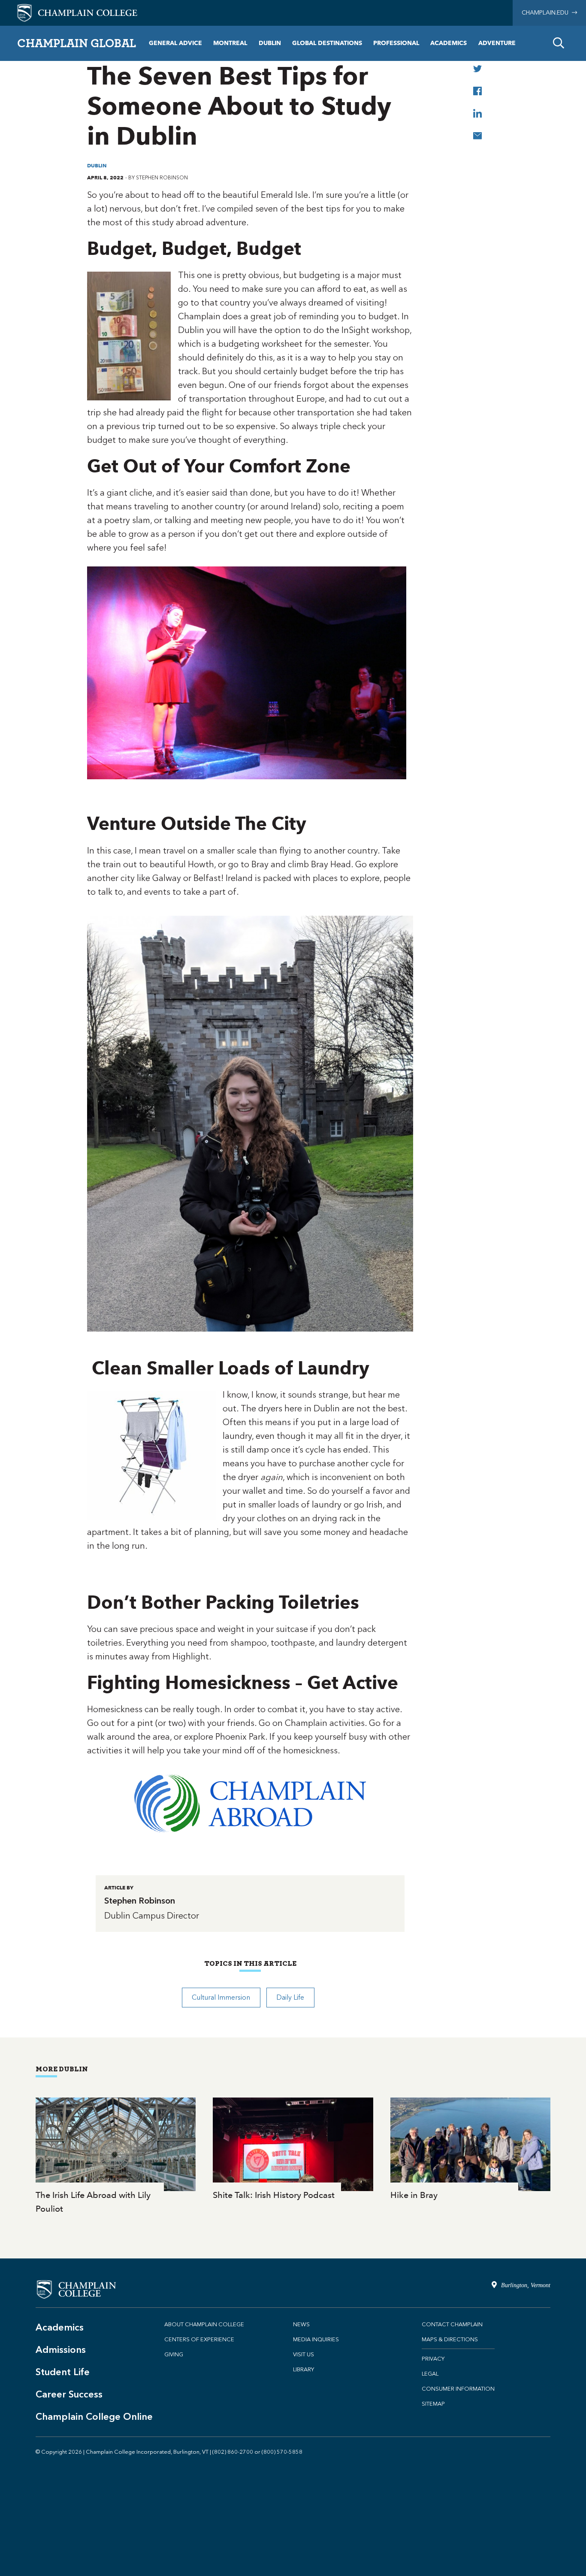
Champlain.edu (547, 13)
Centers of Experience (199, 2339)
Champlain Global (77, 43)
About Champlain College (204, 2324)
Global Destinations (327, 43)
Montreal (230, 43)
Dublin (270, 43)
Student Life (63, 2372)
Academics (449, 43)
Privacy (433, 2359)
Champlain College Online (94, 2417)
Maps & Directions (450, 2339)
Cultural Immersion (221, 1997)
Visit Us (304, 2354)
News (301, 2324)
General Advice (175, 43)
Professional (396, 43)
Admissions (61, 2350)
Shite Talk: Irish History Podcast (293, 2150)
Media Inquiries (316, 2339)
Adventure (497, 43)
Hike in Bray (470, 2150)
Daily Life (290, 1997)
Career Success (69, 2394)
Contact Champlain (452, 2324)
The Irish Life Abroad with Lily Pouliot (116, 2157)
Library (304, 2369)
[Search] (559, 43)
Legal (430, 2374)
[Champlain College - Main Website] (77, 12)
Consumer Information (458, 2389)
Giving (174, 2354)
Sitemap (433, 2404)
